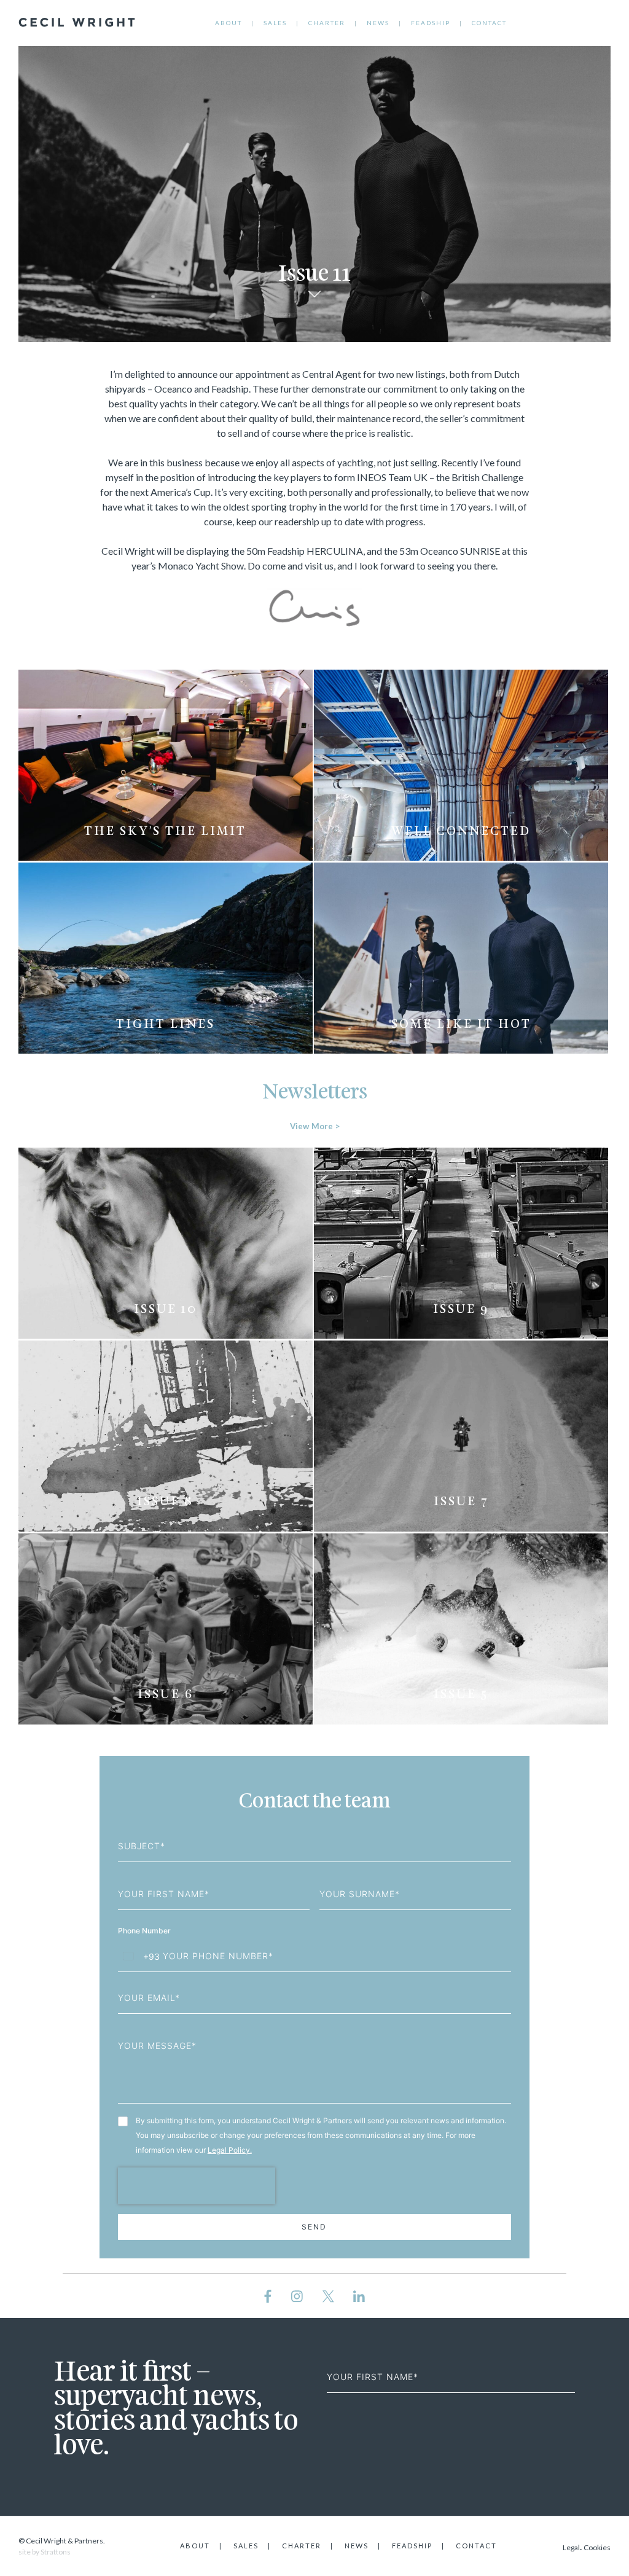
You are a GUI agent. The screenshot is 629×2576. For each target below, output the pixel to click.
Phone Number (145, 1931)
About (229, 23)
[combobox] (139, 1956)
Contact (489, 23)
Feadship (431, 23)
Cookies (597, 2547)
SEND (314, 2227)
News (378, 23)
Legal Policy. (230, 2150)
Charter (327, 23)
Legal (571, 2547)
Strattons (56, 2552)
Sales (275, 23)
